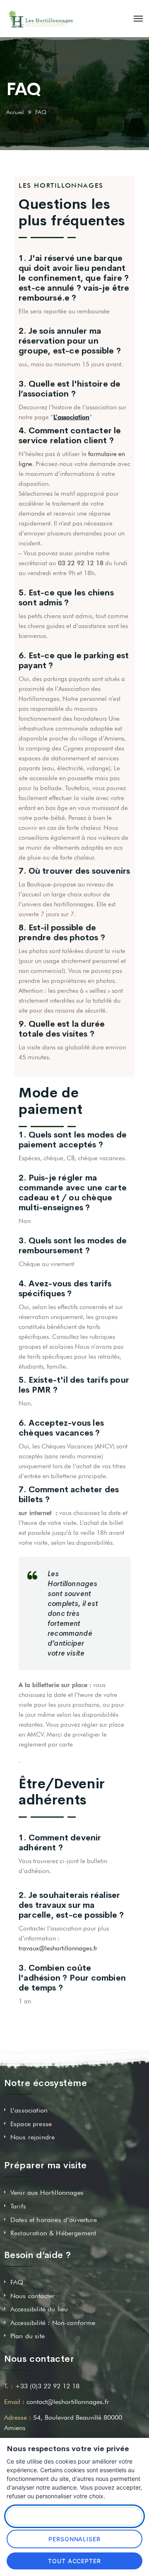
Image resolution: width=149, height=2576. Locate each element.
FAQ (17, 2282)
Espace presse (31, 2124)
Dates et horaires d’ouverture (54, 2220)
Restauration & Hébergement (53, 2233)
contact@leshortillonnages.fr (68, 2402)
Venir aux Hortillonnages (47, 2192)
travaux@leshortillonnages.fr (58, 1948)
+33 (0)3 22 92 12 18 (47, 2386)
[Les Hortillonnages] (41, 19)
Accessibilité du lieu (39, 2309)
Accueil (15, 112)
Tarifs (18, 2206)
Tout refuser (74, 2516)
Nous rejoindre (32, 2137)
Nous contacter (32, 2296)
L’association (29, 2110)
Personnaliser (75, 2539)
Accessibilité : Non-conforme (53, 2323)
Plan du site (28, 2336)
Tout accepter (75, 2561)
